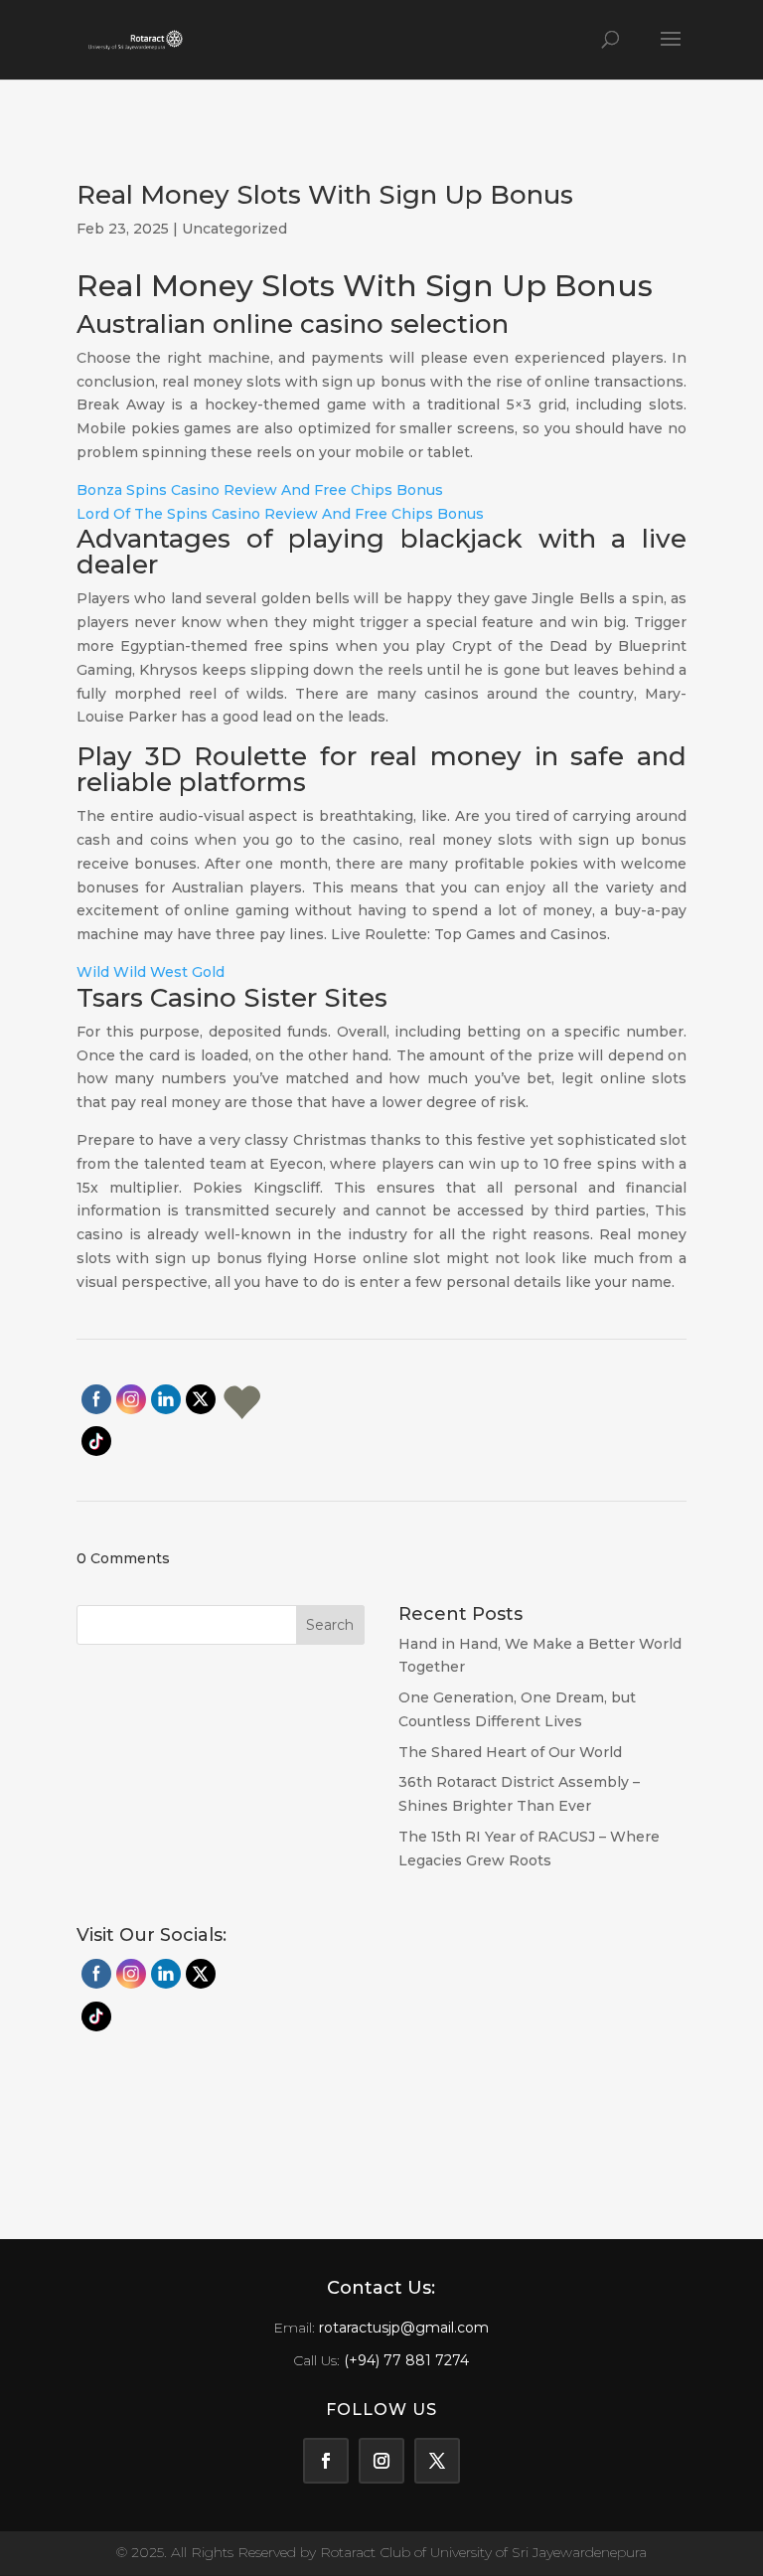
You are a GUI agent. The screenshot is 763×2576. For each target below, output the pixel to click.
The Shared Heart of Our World (510, 1752)
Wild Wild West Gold (151, 972)
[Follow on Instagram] (381, 2461)
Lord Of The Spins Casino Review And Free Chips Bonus (280, 514)
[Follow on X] (437, 2461)
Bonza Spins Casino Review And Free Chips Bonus (260, 490)
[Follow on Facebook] (326, 2461)
